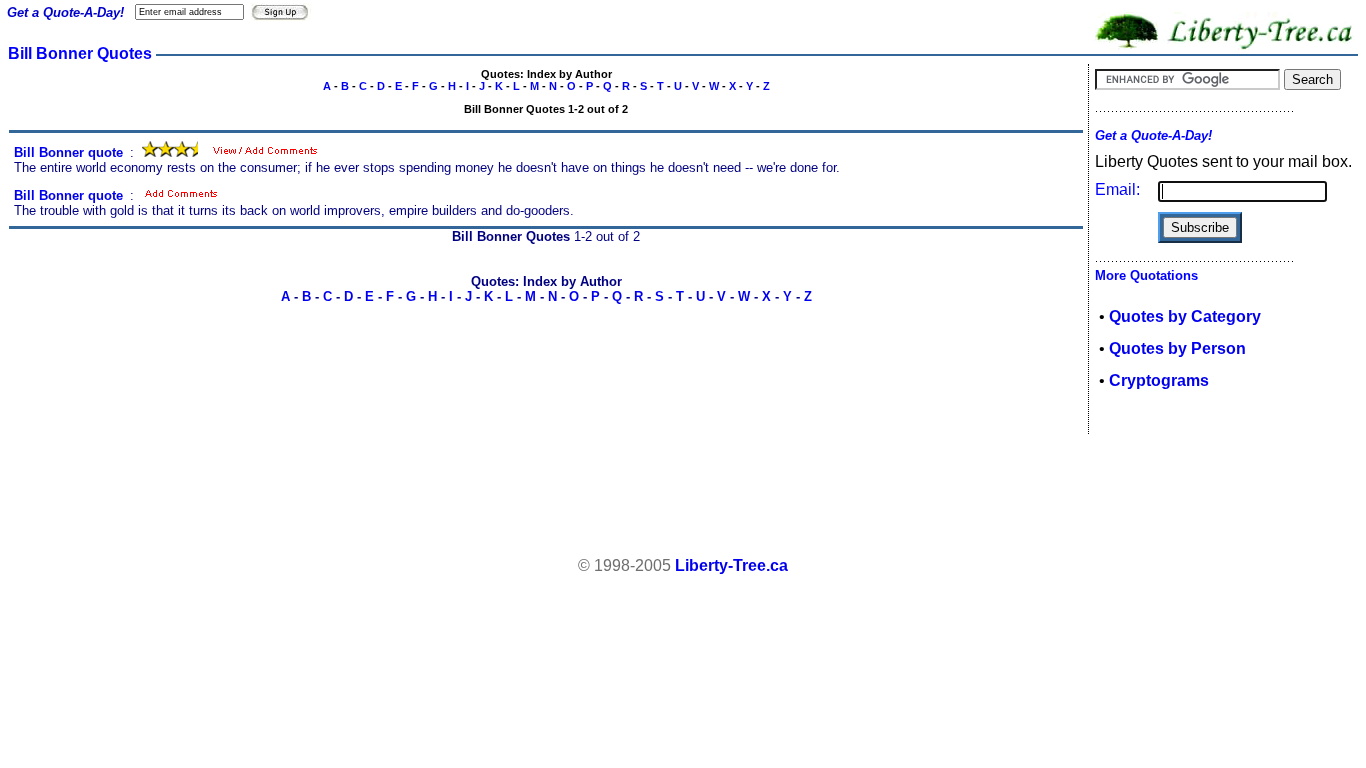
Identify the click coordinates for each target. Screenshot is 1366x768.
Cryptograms (1159, 380)
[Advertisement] (683, 496)
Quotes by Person (1177, 348)
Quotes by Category (1185, 316)
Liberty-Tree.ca (731, 565)
